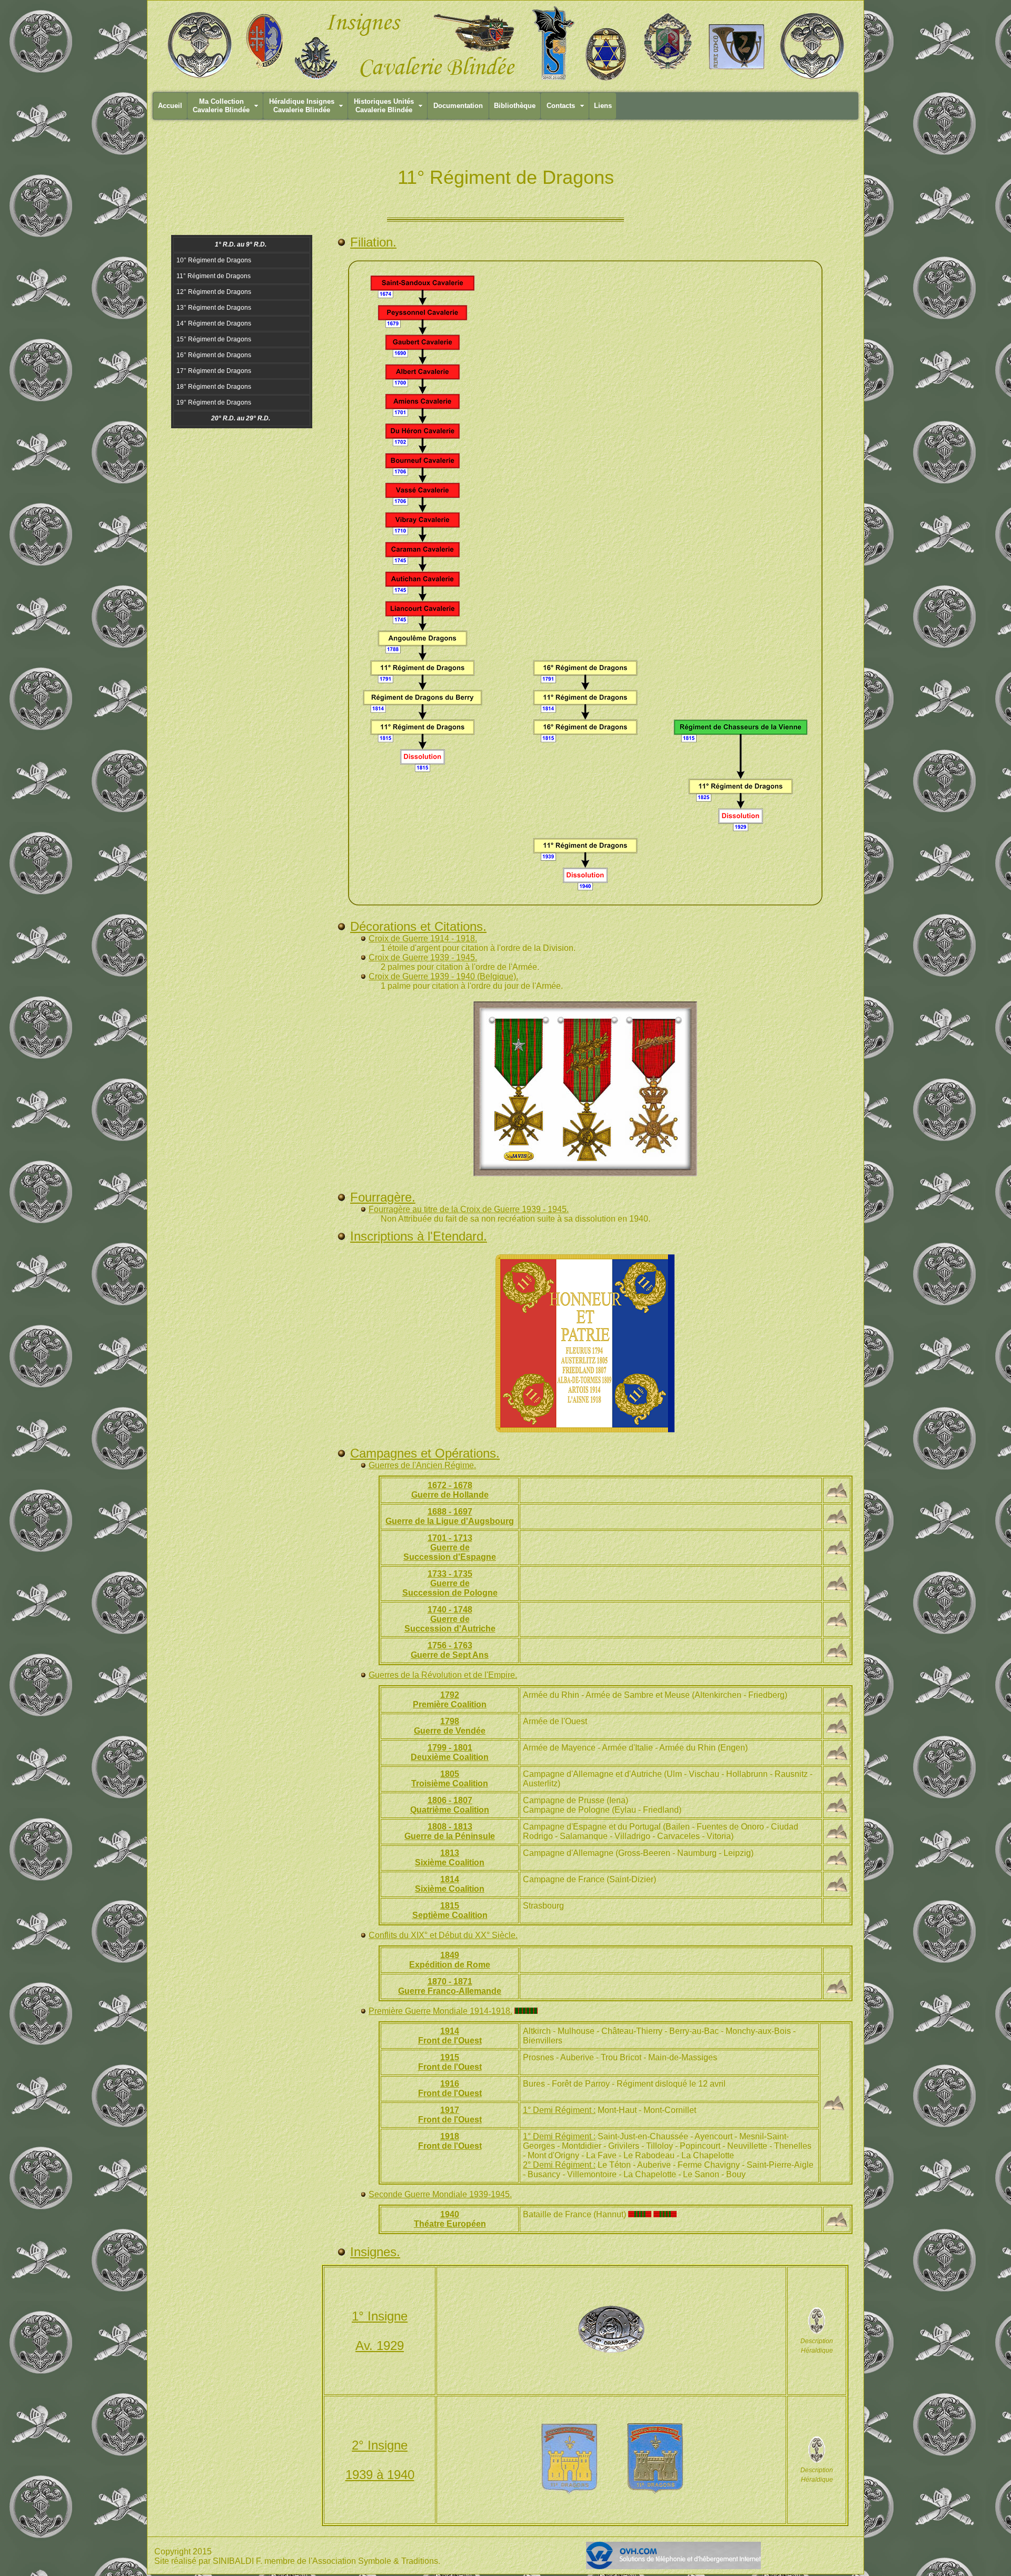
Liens (603, 106)
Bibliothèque (515, 106)
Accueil (170, 106)
